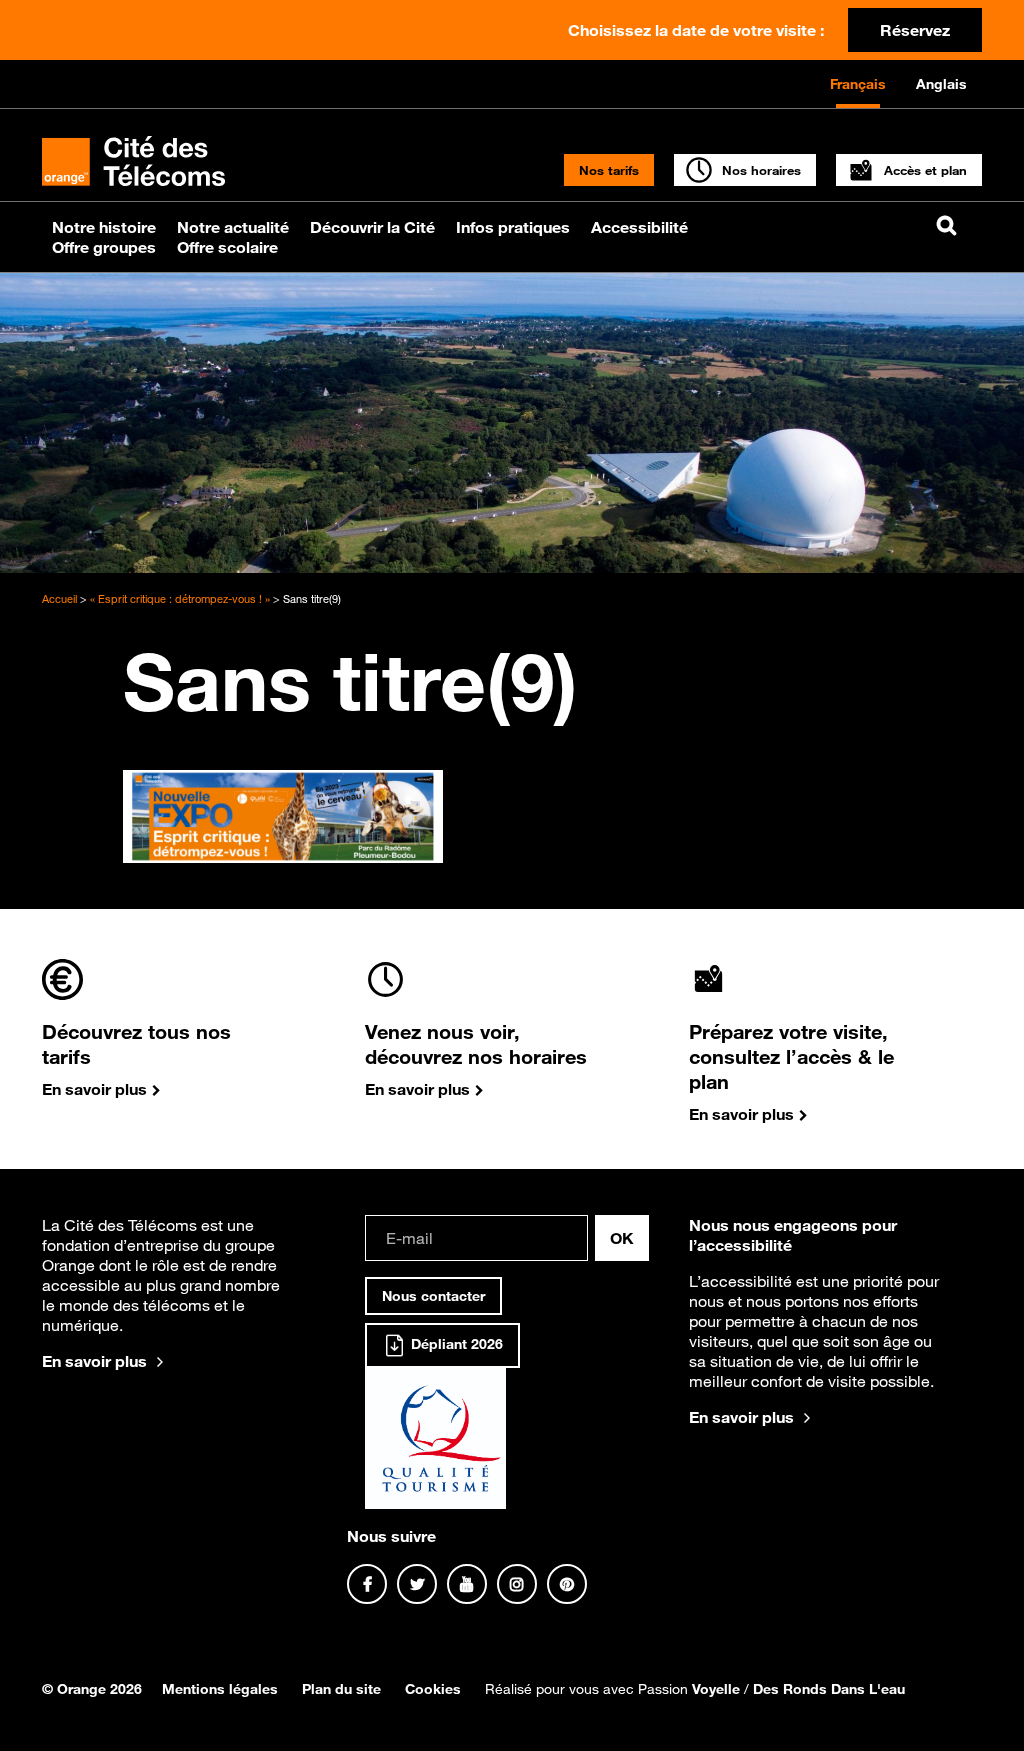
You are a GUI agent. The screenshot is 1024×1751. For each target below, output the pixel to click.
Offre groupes (104, 247)
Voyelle (716, 1689)
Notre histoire (104, 227)
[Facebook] (367, 1584)
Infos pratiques (513, 227)
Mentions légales (220, 1689)
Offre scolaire (227, 247)
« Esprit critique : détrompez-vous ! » (180, 599)
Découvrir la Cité (372, 227)
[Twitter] (417, 1584)
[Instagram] (517, 1584)
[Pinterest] (567, 1584)
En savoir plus (94, 1361)
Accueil (59, 599)
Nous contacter (433, 1296)
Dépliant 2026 (455, 1344)
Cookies (433, 1689)
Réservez (915, 30)
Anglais (941, 84)
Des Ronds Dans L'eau (829, 1689)
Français (858, 84)
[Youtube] (467, 1584)
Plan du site (341, 1689)
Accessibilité (639, 227)
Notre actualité (233, 227)
